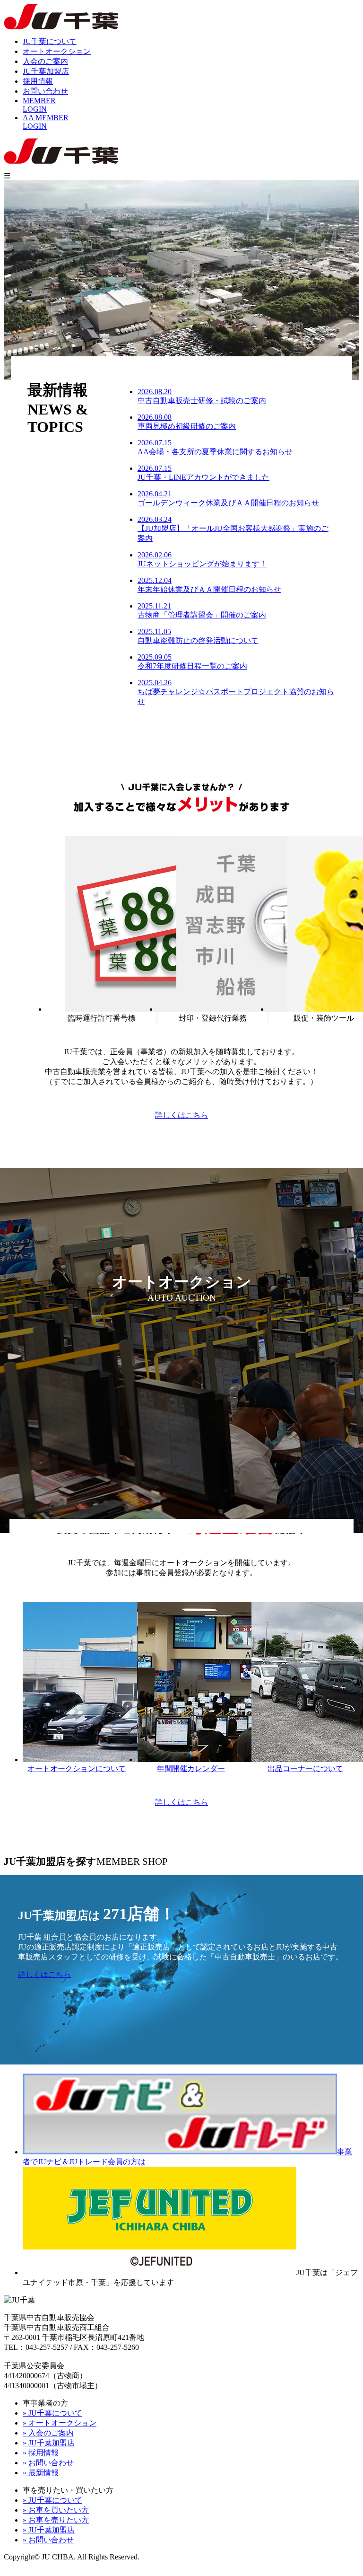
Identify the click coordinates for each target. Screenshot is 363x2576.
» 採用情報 (41, 2453)
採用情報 (38, 81)
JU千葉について (50, 41)
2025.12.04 (209, 585)
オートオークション (57, 51)
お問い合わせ (45, 91)
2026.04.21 (228, 498)
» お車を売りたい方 (56, 2520)
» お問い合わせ (48, 2463)
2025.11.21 (202, 610)
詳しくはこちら (181, 1115)
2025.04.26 (236, 692)
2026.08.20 (202, 396)
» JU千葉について (52, 2413)
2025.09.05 (192, 662)
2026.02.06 (202, 559)
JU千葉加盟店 (46, 71)
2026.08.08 (187, 422)
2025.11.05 (198, 636)
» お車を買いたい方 (56, 2510)
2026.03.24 (233, 529)
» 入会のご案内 (48, 2433)
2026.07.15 (215, 447)
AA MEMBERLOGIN (46, 122)
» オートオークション (60, 2423)
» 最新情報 (41, 2473)
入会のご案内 (45, 61)
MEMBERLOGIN (39, 105)
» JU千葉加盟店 (49, 2443)
